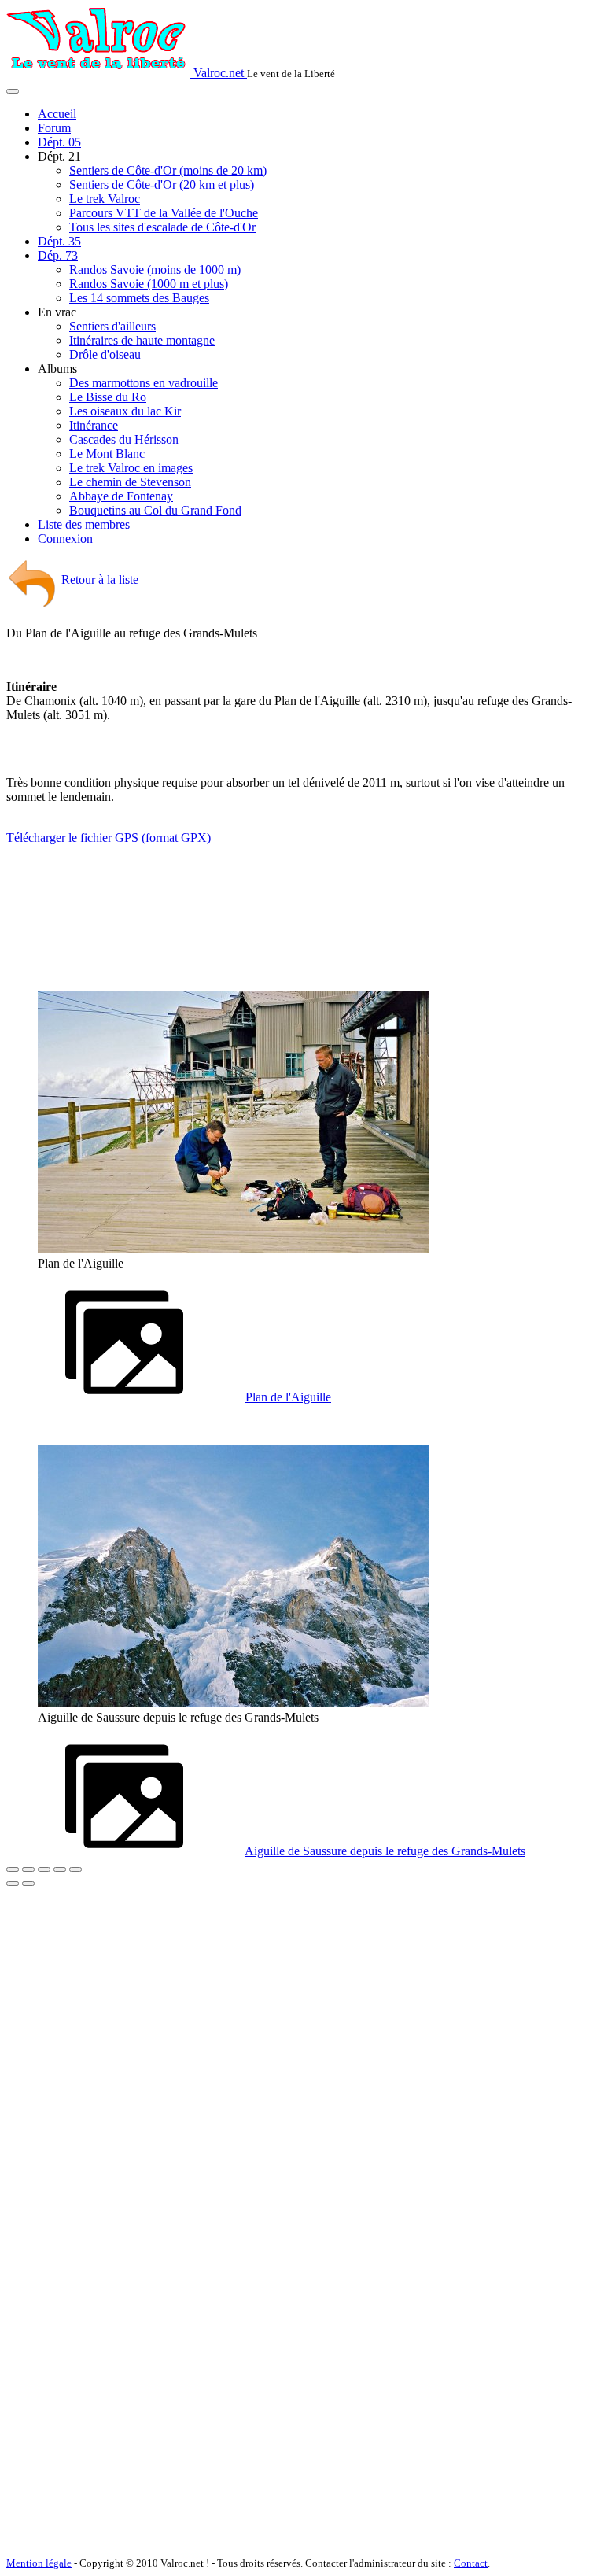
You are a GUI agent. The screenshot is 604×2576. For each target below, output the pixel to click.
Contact (471, 2563)
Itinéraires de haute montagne (142, 340)
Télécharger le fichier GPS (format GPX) (109, 838)
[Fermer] (13, 1869)
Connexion (65, 539)
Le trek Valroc (105, 199)
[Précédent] (13, 1884)
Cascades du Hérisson (124, 439)
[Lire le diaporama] (75, 1869)
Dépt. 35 (59, 241)
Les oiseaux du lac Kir (125, 411)
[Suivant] (28, 1884)
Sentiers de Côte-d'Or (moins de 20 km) (168, 170)
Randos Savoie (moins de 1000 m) (155, 269)
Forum (54, 128)
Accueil (57, 114)
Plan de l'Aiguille (288, 1397)
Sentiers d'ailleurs (112, 326)
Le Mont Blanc (107, 454)
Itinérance (94, 425)
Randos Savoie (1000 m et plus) (149, 284)
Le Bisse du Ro (108, 397)
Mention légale (39, 2563)
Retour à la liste (100, 579)
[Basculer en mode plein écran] (44, 1869)
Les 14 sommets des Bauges (139, 298)
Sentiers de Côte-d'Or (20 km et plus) (162, 185)
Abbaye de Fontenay (121, 496)
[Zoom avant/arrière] (60, 1869)
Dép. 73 (58, 255)
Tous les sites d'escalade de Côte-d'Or (162, 227)
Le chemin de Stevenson (130, 482)
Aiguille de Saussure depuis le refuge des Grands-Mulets (385, 1851)
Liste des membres (84, 524)
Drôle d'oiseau (105, 354)
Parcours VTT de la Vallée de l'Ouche (164, 213)
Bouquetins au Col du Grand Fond (155, 510)
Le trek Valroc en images (131, 468)
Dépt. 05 (59, 142)
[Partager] (28, 1869)
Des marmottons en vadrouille (144, 383)
